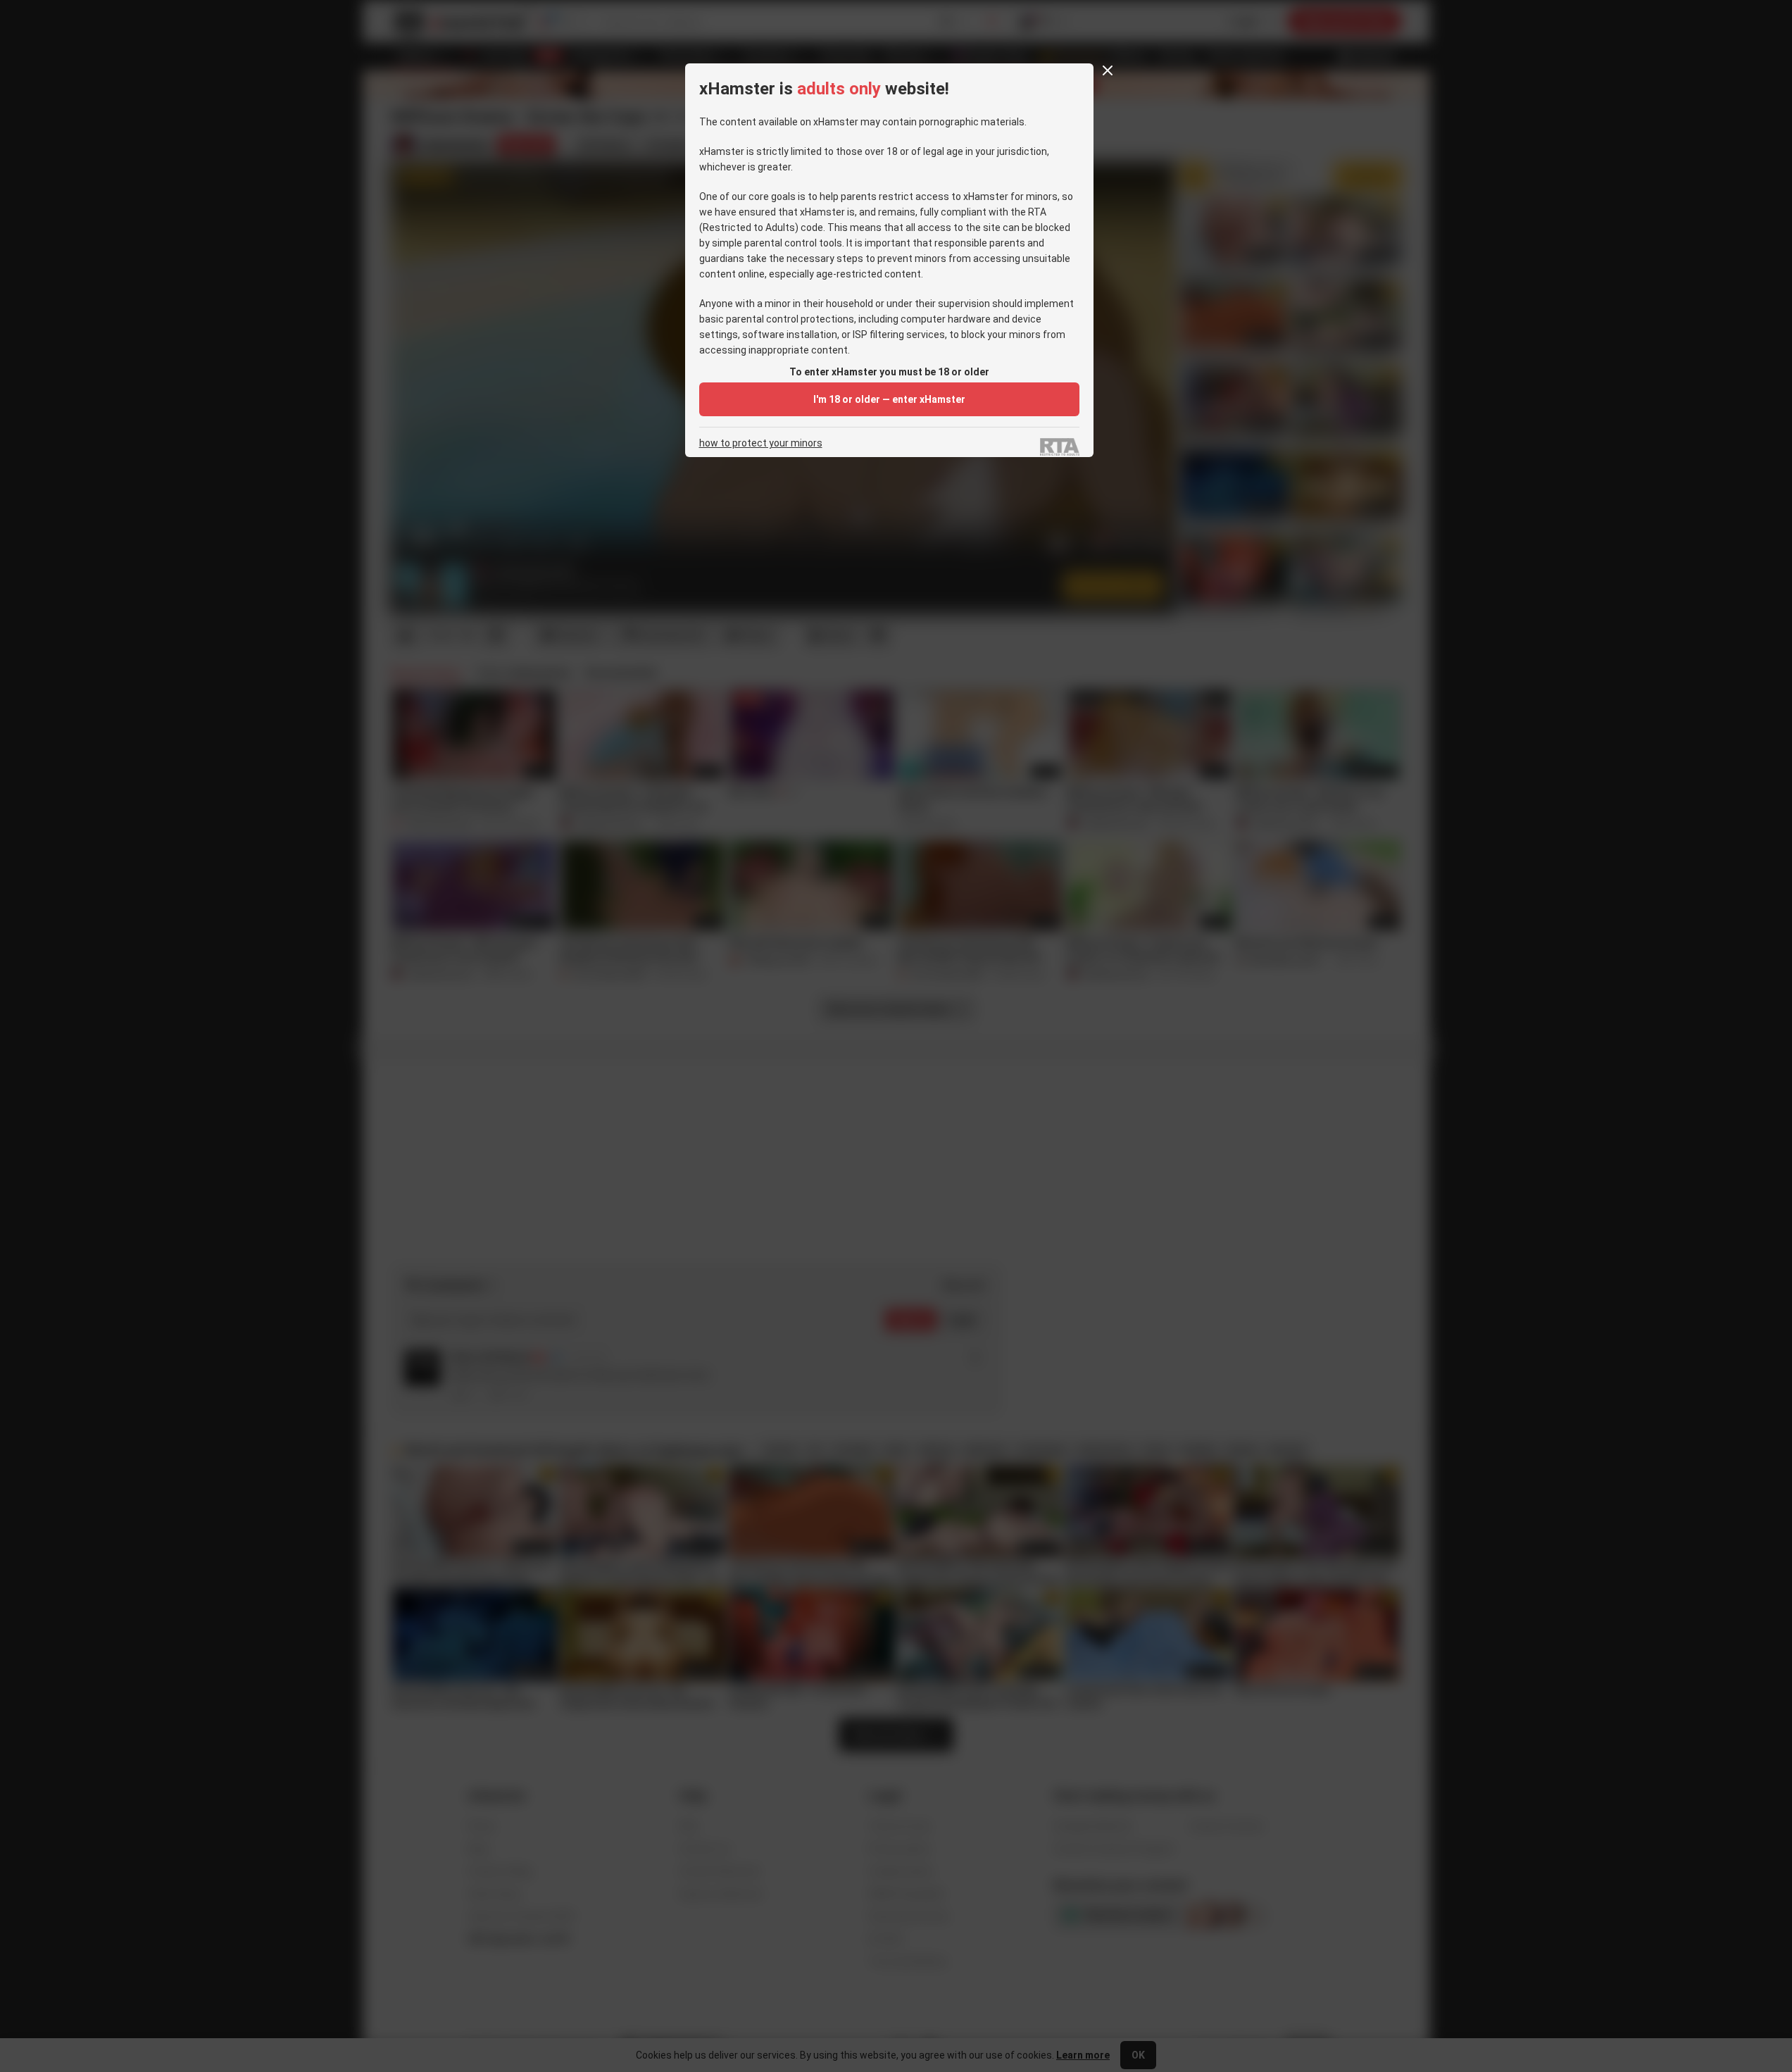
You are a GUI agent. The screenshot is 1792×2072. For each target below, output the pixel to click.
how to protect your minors (761, 443)
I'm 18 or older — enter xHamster (889, 399)
